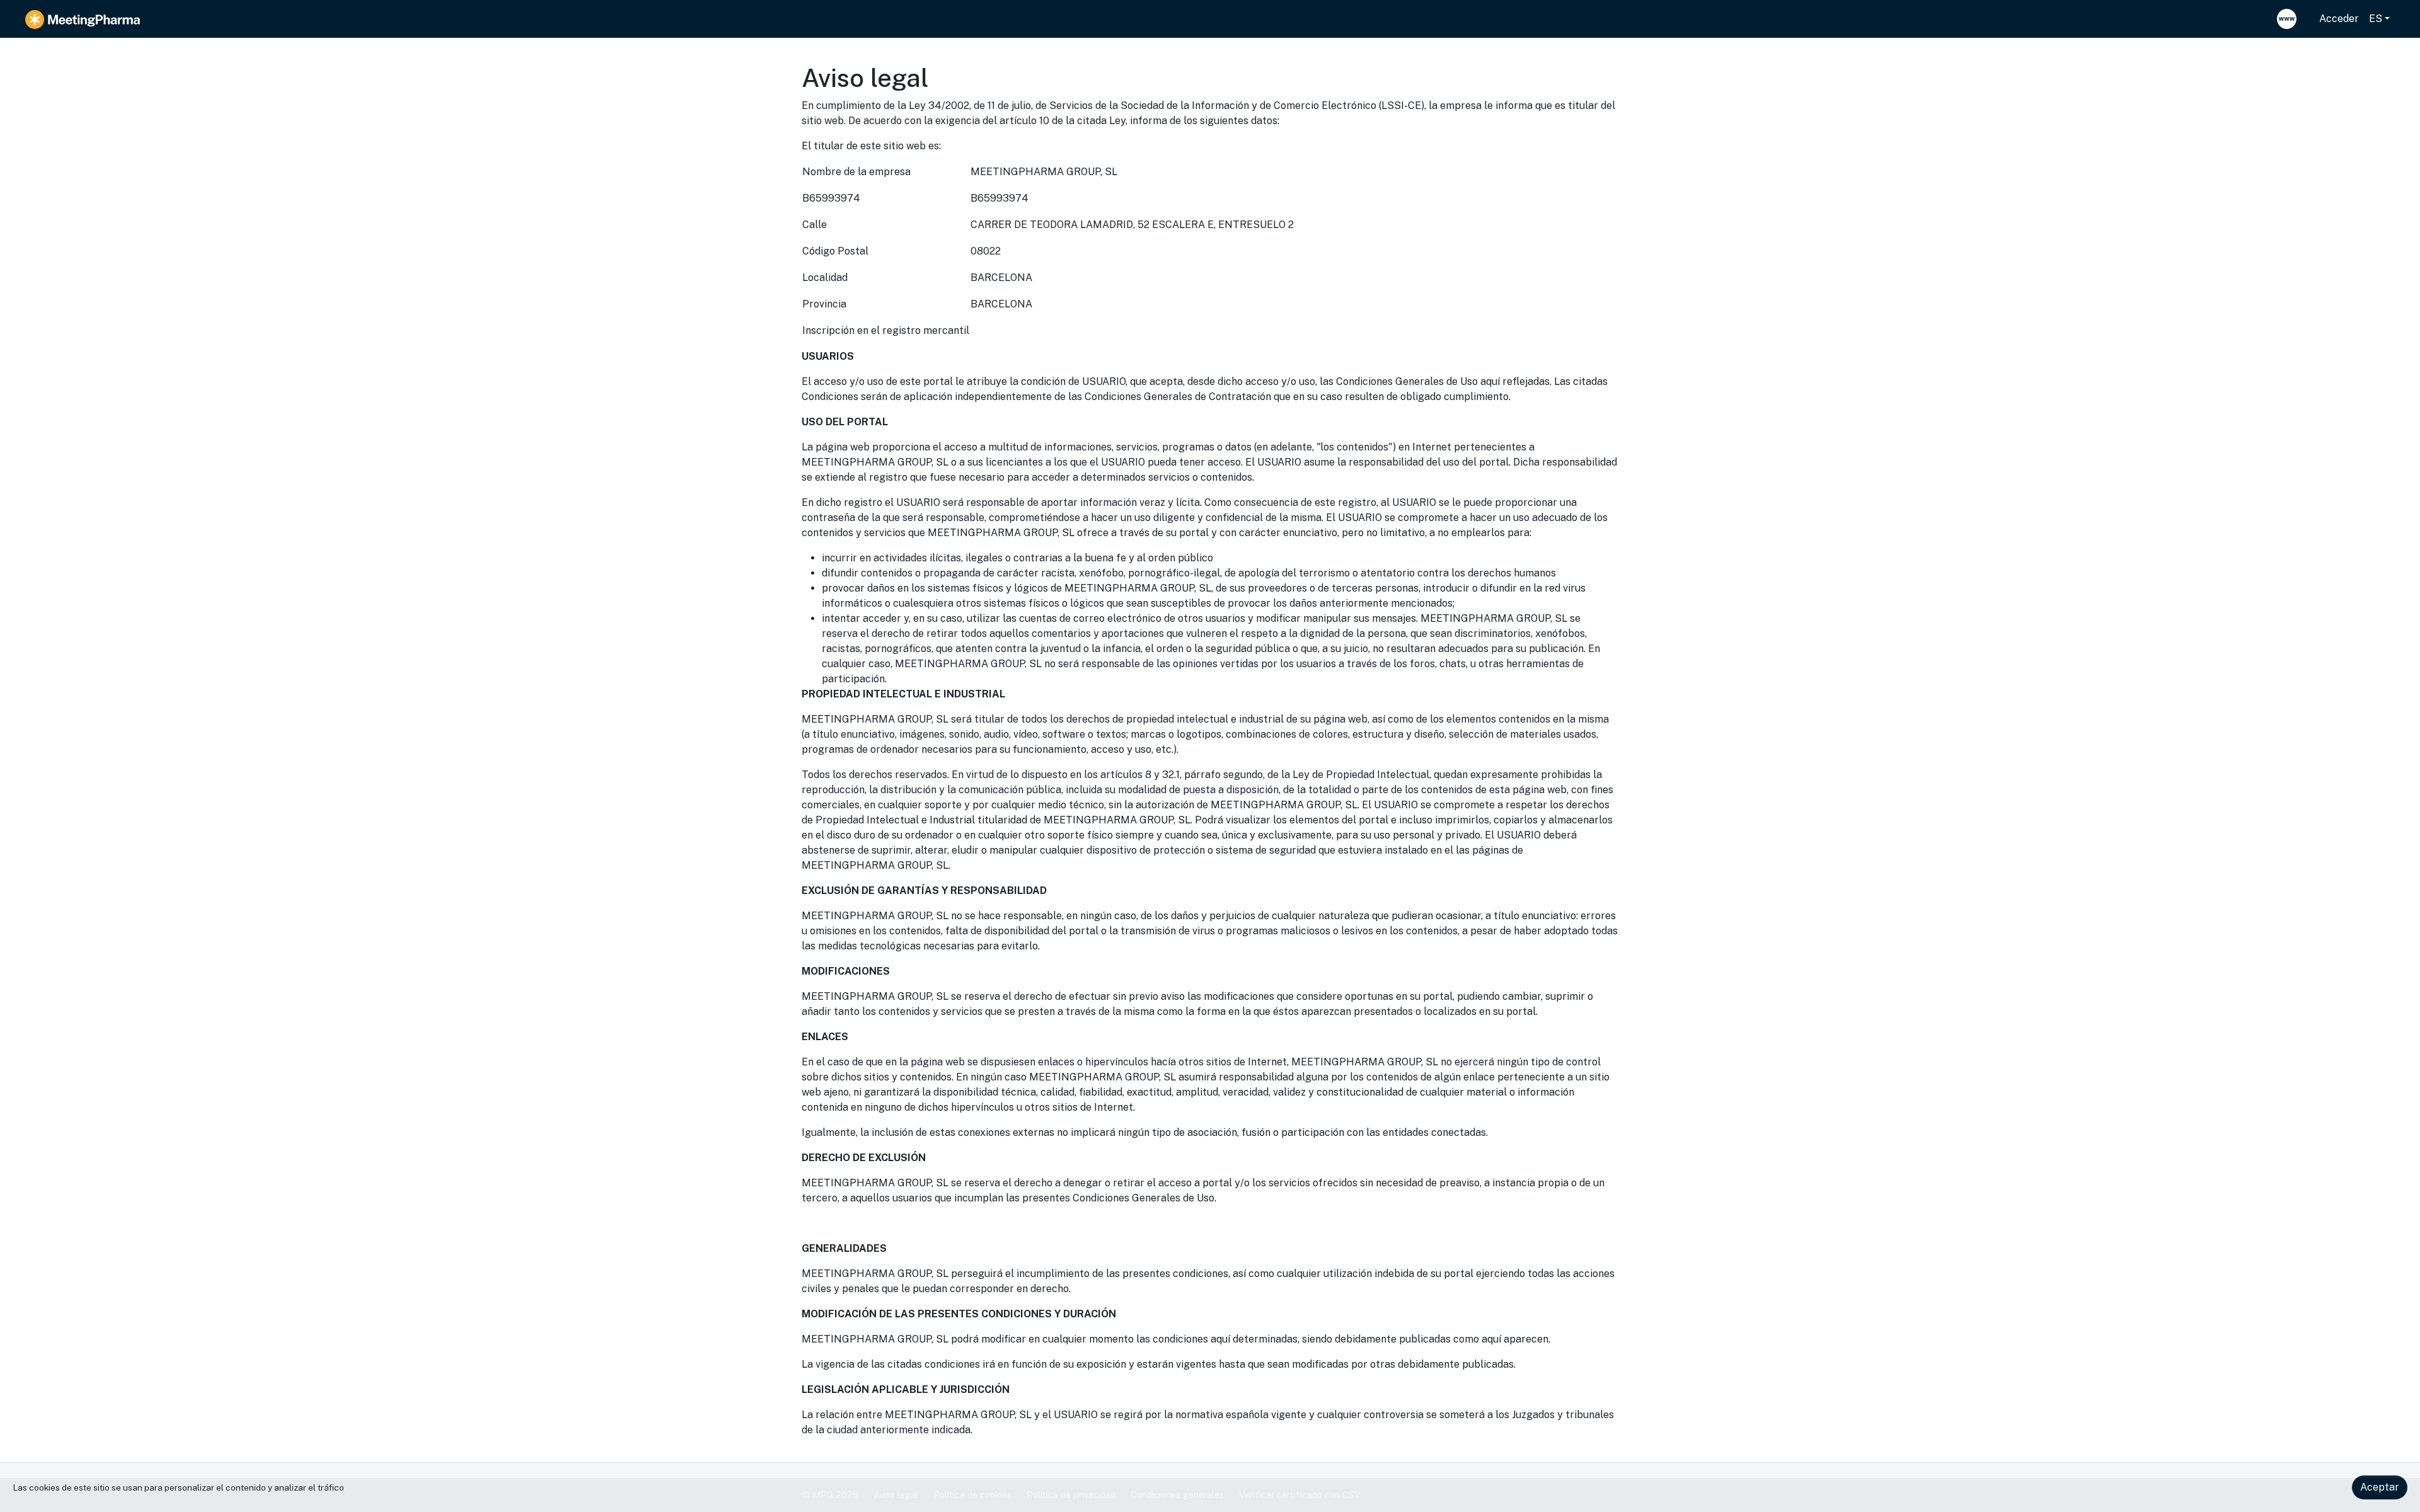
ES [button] (2376, 19)
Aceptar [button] (2380, 1487)
